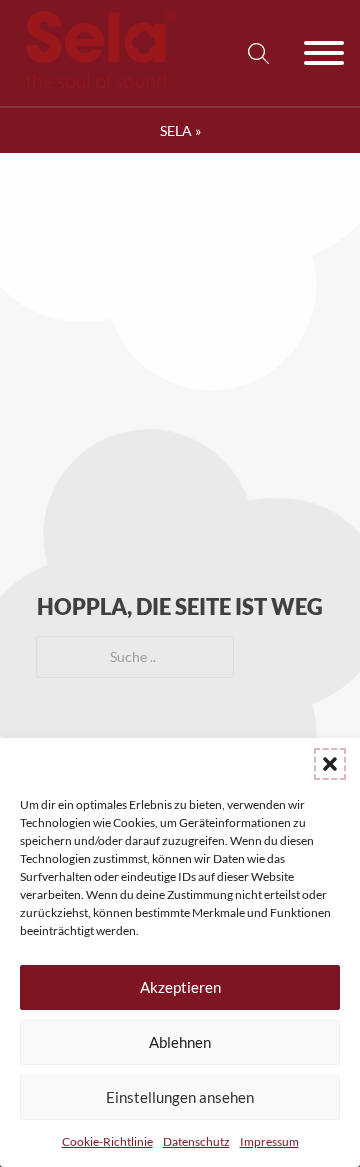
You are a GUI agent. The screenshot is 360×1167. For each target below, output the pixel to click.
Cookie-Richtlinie (107, 1141)
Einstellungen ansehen (180, 1097)
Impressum (269, 1141)
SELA (176, 130)
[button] (330, 764)
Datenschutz (196, 1141)
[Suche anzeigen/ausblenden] (258, 53)
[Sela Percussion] (96, 83)
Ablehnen (180, 1042)
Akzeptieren (180, 987)
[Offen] (324, 53)
